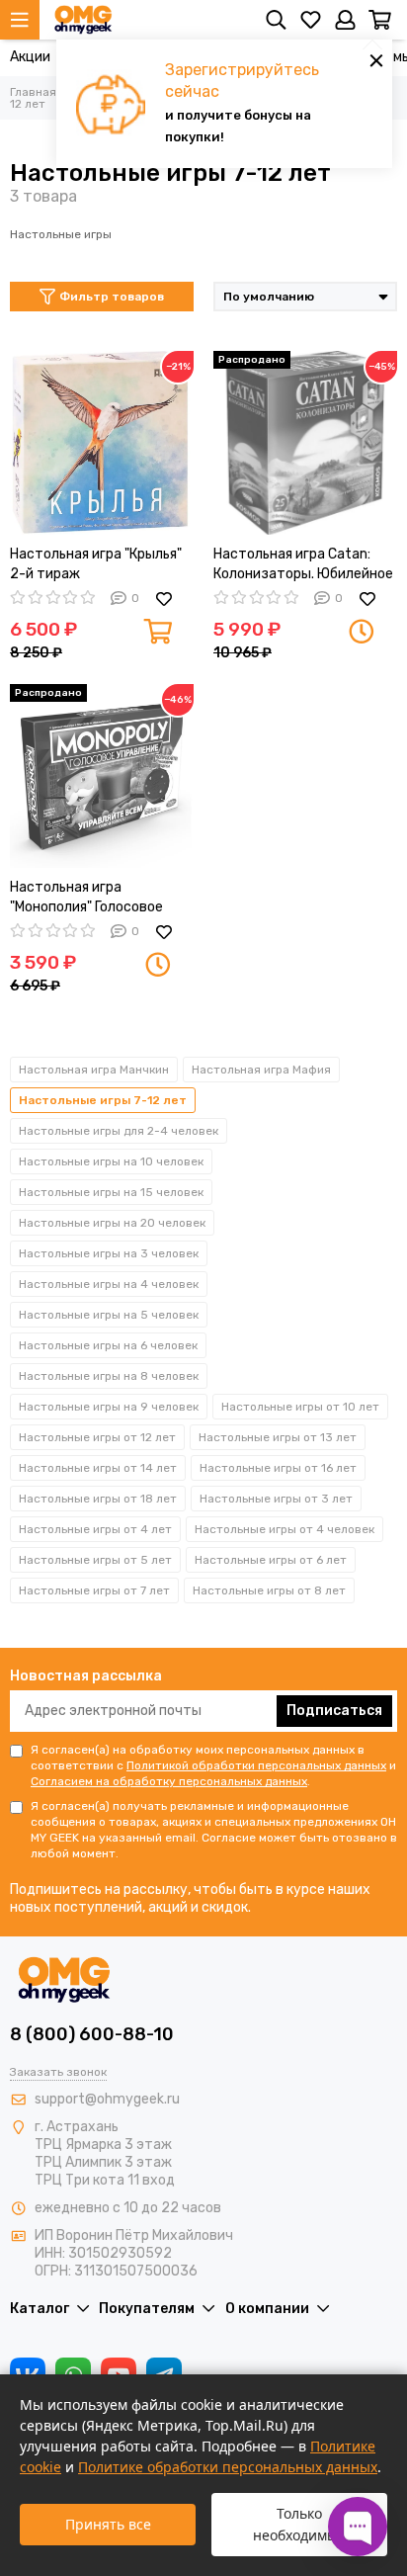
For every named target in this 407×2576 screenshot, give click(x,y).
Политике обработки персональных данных (228, 2467)
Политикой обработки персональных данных (256, 1765)
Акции (30, 57)
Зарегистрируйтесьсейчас (242, 81)
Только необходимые (299, 2524)
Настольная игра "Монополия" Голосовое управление (86, 898)
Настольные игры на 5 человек (109, 1315)
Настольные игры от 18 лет (98, 1499)
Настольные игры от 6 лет (271, 1560)
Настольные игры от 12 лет (97, 1437)
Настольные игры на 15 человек (111, 1192)
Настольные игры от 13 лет (278, 1437)
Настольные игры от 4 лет (95, 1529)
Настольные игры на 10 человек (111, 1161)
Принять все (108, 2524)
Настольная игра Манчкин (94, 1070)
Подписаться (334, 1711)
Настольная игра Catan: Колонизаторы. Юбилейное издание (303, 565)
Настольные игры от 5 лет (95, 1560)
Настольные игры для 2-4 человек (119, 1131)
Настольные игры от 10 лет (300, 1407)
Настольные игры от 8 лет (269, 1590)
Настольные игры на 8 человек (109, 1376)
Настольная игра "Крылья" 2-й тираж (96, 564)
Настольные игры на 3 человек (109, 1253)
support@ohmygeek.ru (107, 2099)
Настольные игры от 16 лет (278, 1468)
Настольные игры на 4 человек (109, 1284)
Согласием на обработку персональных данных (169, 1781)
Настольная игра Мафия (261, 1070)
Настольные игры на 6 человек (108, 1345)
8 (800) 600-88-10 (92, 2034)
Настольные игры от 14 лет (98, 1468)
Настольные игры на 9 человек (109, 1407)
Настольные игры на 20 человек (112, 1223)
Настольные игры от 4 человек (285, 1529)
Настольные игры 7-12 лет (103, 1100)
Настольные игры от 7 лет (94, 1590)
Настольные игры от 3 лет (276, 1499)
